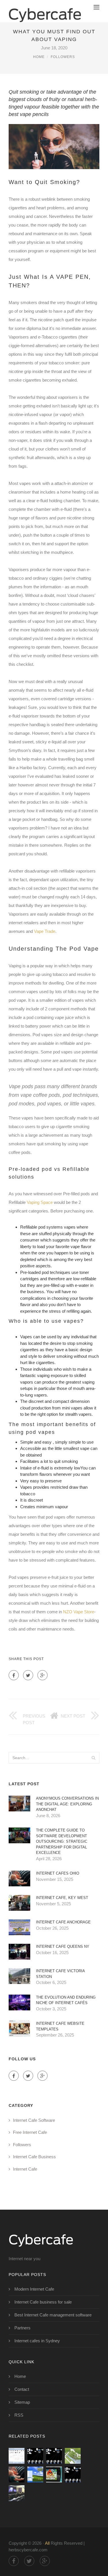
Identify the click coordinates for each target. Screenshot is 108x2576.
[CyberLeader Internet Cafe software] (17, 2456)
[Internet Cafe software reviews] (35, 2475)
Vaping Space (40, 1202)
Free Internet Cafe (30, 2132)
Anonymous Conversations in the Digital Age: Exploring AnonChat (67, 1804)
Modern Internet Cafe (34, 2289)
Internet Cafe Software (34, 2120)
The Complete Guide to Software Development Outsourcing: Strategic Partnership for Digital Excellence (62, 1841)
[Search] (93, 1758)
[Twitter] (28, 1675)
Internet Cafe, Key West (62, 1898)
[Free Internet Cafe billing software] (54, 2475)
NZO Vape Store (79, 1612)
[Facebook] (14, 1675)
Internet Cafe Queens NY (63, 1946)
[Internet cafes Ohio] (17, 2475)
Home (39, 57)
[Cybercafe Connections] (45, 11)
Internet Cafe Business (34, 2157)
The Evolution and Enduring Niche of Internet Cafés (66, 2000)
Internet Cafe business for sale (43, 2302)
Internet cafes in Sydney (37, 2341)
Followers (63, 57)
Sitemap (22, 2402)
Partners (22, 2328)
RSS (19, 2415)
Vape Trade (45, 931)
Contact (22, 2389)
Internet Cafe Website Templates (60, 2026)
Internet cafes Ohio (58, 1873)
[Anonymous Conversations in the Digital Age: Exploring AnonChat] (54, 2456)
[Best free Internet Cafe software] (35, 2456)
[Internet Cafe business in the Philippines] (17, 2493)
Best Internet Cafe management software (53, 2315)
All (47, 2543)
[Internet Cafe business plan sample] (73, 2456)
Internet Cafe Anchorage (63, 1922)
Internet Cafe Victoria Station (60, 1974)
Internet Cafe (25, 2169)
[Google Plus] (42, 1675)
